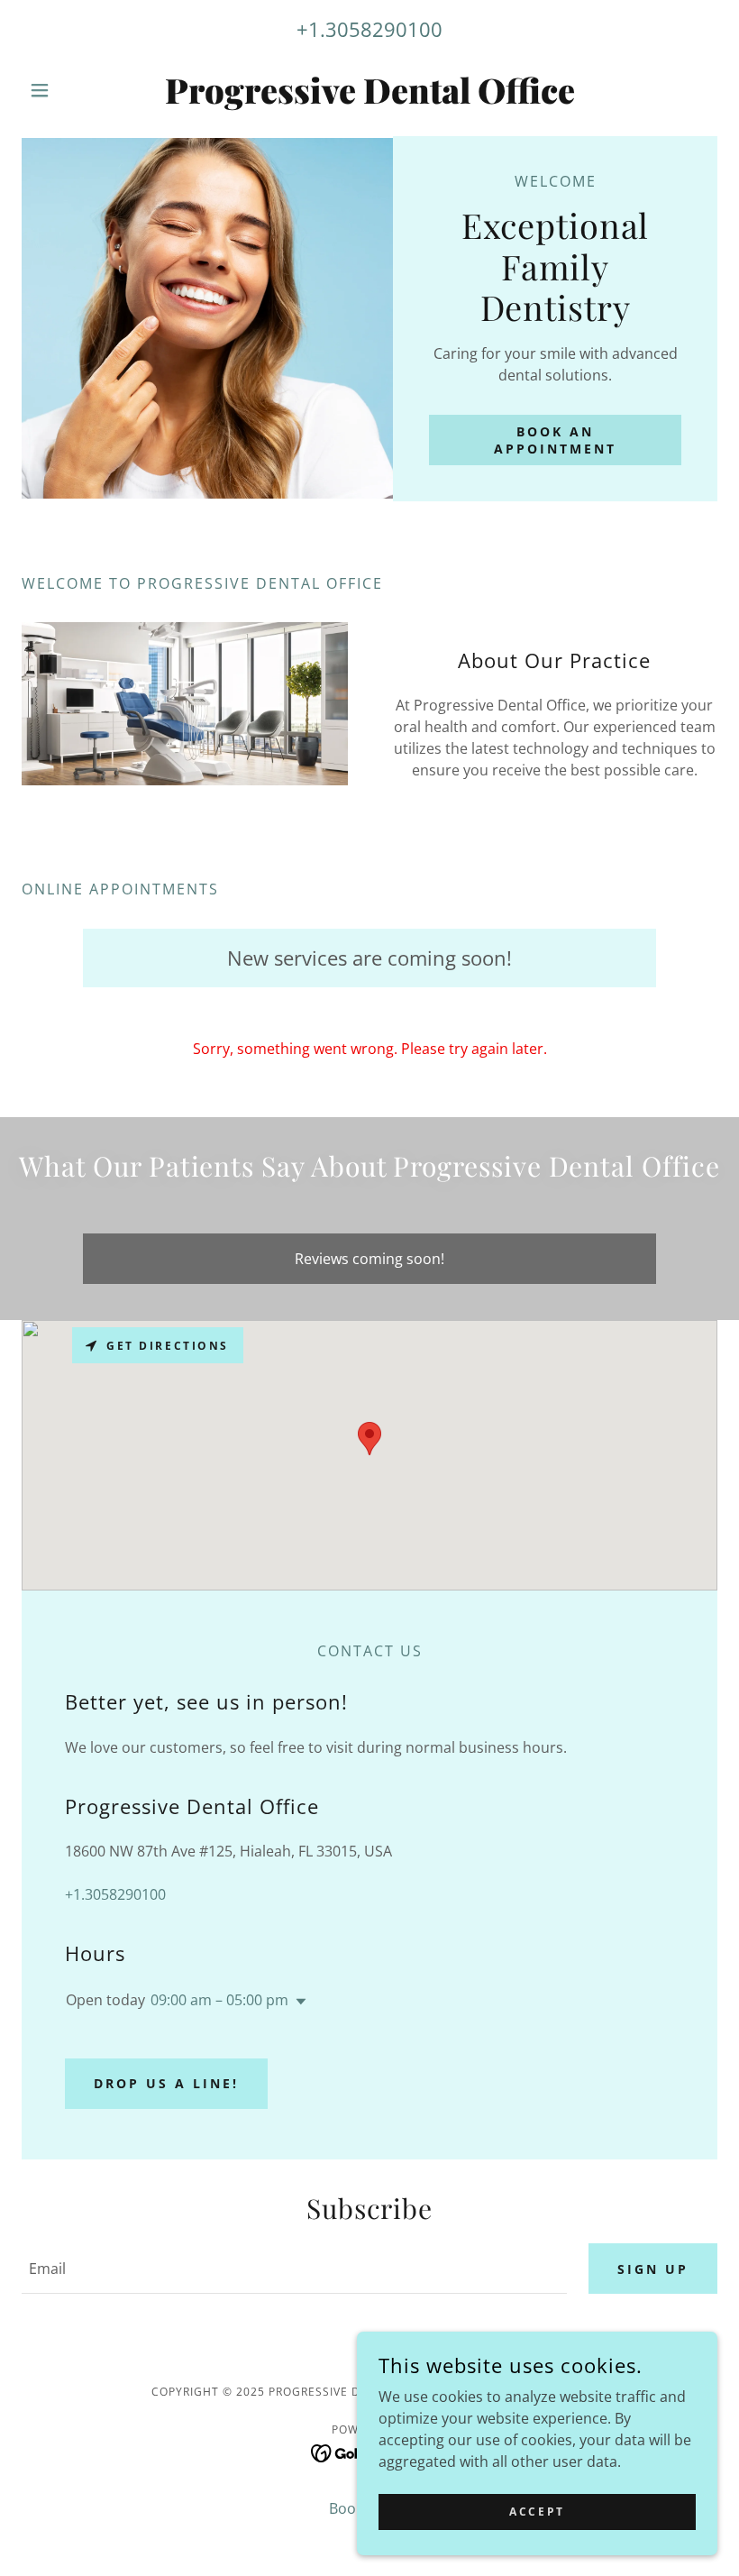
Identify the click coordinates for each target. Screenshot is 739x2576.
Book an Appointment (555, 440)
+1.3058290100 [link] (369, 29)
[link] (369, 98)
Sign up (653, 2269)
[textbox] (294, 2269)
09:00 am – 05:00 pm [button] (219, 2000)
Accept (537, 2512)
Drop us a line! (166, 2083)
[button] (74, 90)
